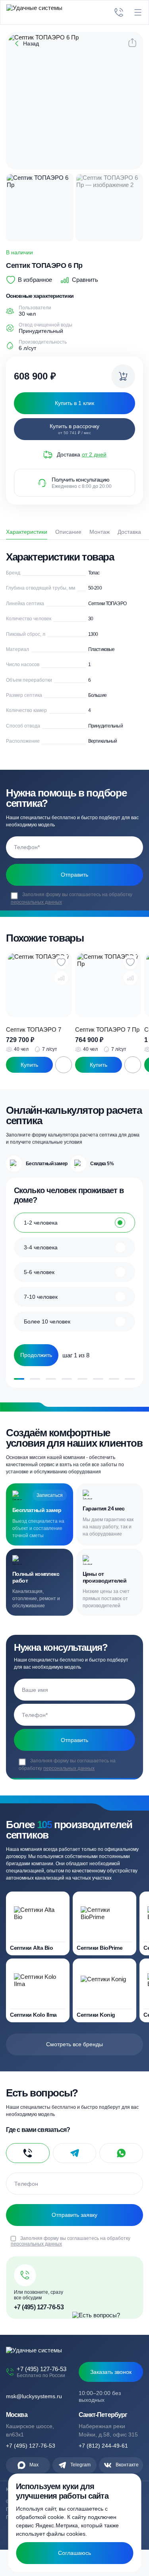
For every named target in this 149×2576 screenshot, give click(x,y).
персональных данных (36, 902)
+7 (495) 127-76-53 (39, 2307)
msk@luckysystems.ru (34, 2396)
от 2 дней (94, 454)
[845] (123, 376)
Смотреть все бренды (74, 2044)
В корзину (64, 1065)
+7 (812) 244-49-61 (103, 2446)
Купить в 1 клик (29, 1065)
